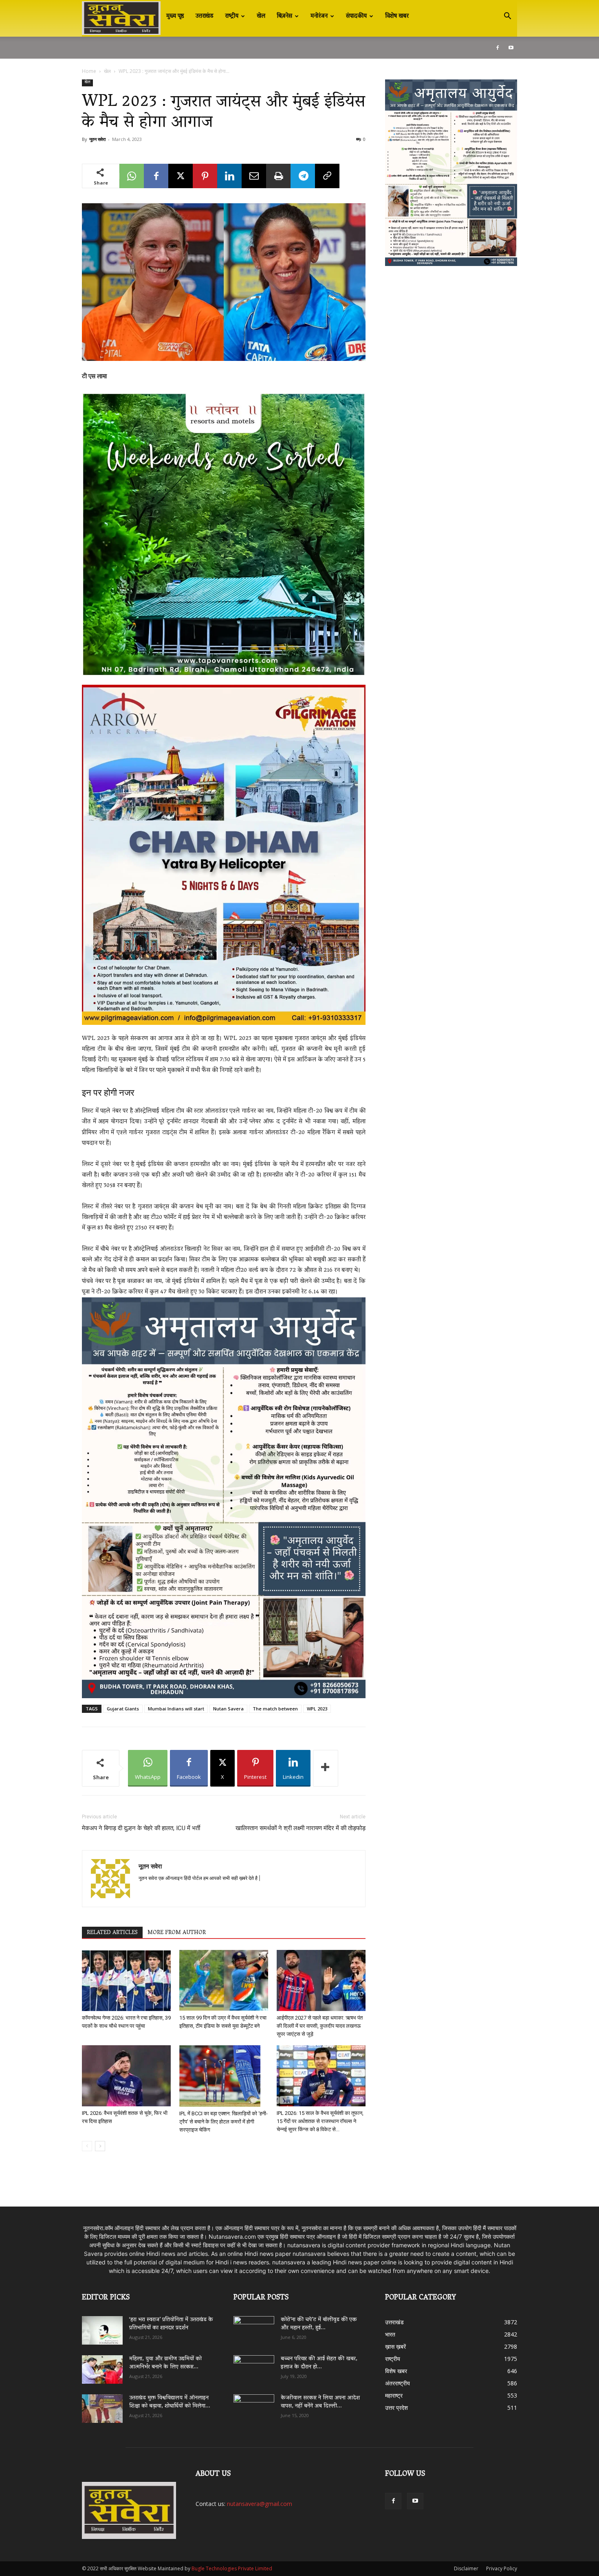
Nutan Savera (228, 1709)
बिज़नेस (284, 16)
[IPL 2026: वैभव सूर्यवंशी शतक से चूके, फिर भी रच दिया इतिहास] (126, 2076)
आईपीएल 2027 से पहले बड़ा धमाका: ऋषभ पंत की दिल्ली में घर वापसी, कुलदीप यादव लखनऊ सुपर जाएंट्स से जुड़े (320, 2026)
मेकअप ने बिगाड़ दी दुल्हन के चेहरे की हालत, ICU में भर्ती (141, 1828)
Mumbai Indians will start (176, 1709)
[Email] (254, 176)
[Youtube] (511, 48)
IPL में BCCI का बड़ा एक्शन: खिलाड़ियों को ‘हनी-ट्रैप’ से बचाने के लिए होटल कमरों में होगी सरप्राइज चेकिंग (224, 2122)
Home (89, 71)
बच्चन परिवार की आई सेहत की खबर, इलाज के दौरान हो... (319, 2363)
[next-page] (100, 2146)
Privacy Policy (502, 2568)
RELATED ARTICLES (112, 1933)
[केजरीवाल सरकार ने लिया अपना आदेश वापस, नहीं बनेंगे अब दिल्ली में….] (254, 2406)
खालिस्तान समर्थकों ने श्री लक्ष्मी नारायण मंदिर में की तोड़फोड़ (301, 1828)
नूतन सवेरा (97, 139)
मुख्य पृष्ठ (175, 16)
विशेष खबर (397, 16)
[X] (181, 176)
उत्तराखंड (205, 16)
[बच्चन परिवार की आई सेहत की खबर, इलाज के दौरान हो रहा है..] (254, 2367)
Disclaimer (466, 2568)
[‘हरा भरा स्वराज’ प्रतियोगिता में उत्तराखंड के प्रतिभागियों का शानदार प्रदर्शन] (102, 2330)
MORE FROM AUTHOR (177, 1933)
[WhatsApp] (132, 176)
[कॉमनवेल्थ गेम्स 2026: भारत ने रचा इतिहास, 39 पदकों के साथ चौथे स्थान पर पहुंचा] (126, 1980)
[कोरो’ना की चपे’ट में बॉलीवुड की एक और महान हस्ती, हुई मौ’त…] (254, 2327)
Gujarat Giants (123, 1709)
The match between (275, 1709)
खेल (261, 16)
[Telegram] (303, 176)
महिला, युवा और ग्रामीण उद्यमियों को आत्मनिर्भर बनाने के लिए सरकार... (165, 2363)
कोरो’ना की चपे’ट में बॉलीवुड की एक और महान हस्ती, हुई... (319, 2324)
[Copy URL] (327, 176)
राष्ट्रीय (232, 16)
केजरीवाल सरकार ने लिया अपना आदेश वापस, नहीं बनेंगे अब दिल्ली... (320, 2402)
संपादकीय (356, 16)
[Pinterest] (205, 176)
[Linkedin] (229, 176)
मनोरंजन (319, 16)
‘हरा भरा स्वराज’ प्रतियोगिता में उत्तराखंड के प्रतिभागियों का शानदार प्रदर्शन (171, 2324)
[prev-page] (87, 2146)
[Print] (278, 176)
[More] (326, 1768)
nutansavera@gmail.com (260, 2504)
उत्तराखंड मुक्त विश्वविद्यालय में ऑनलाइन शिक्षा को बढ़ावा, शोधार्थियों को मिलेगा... (170, 2402)
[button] (507, 17)
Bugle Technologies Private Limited (232, 2568)
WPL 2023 (317, 1709)
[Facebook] (498, 48)
